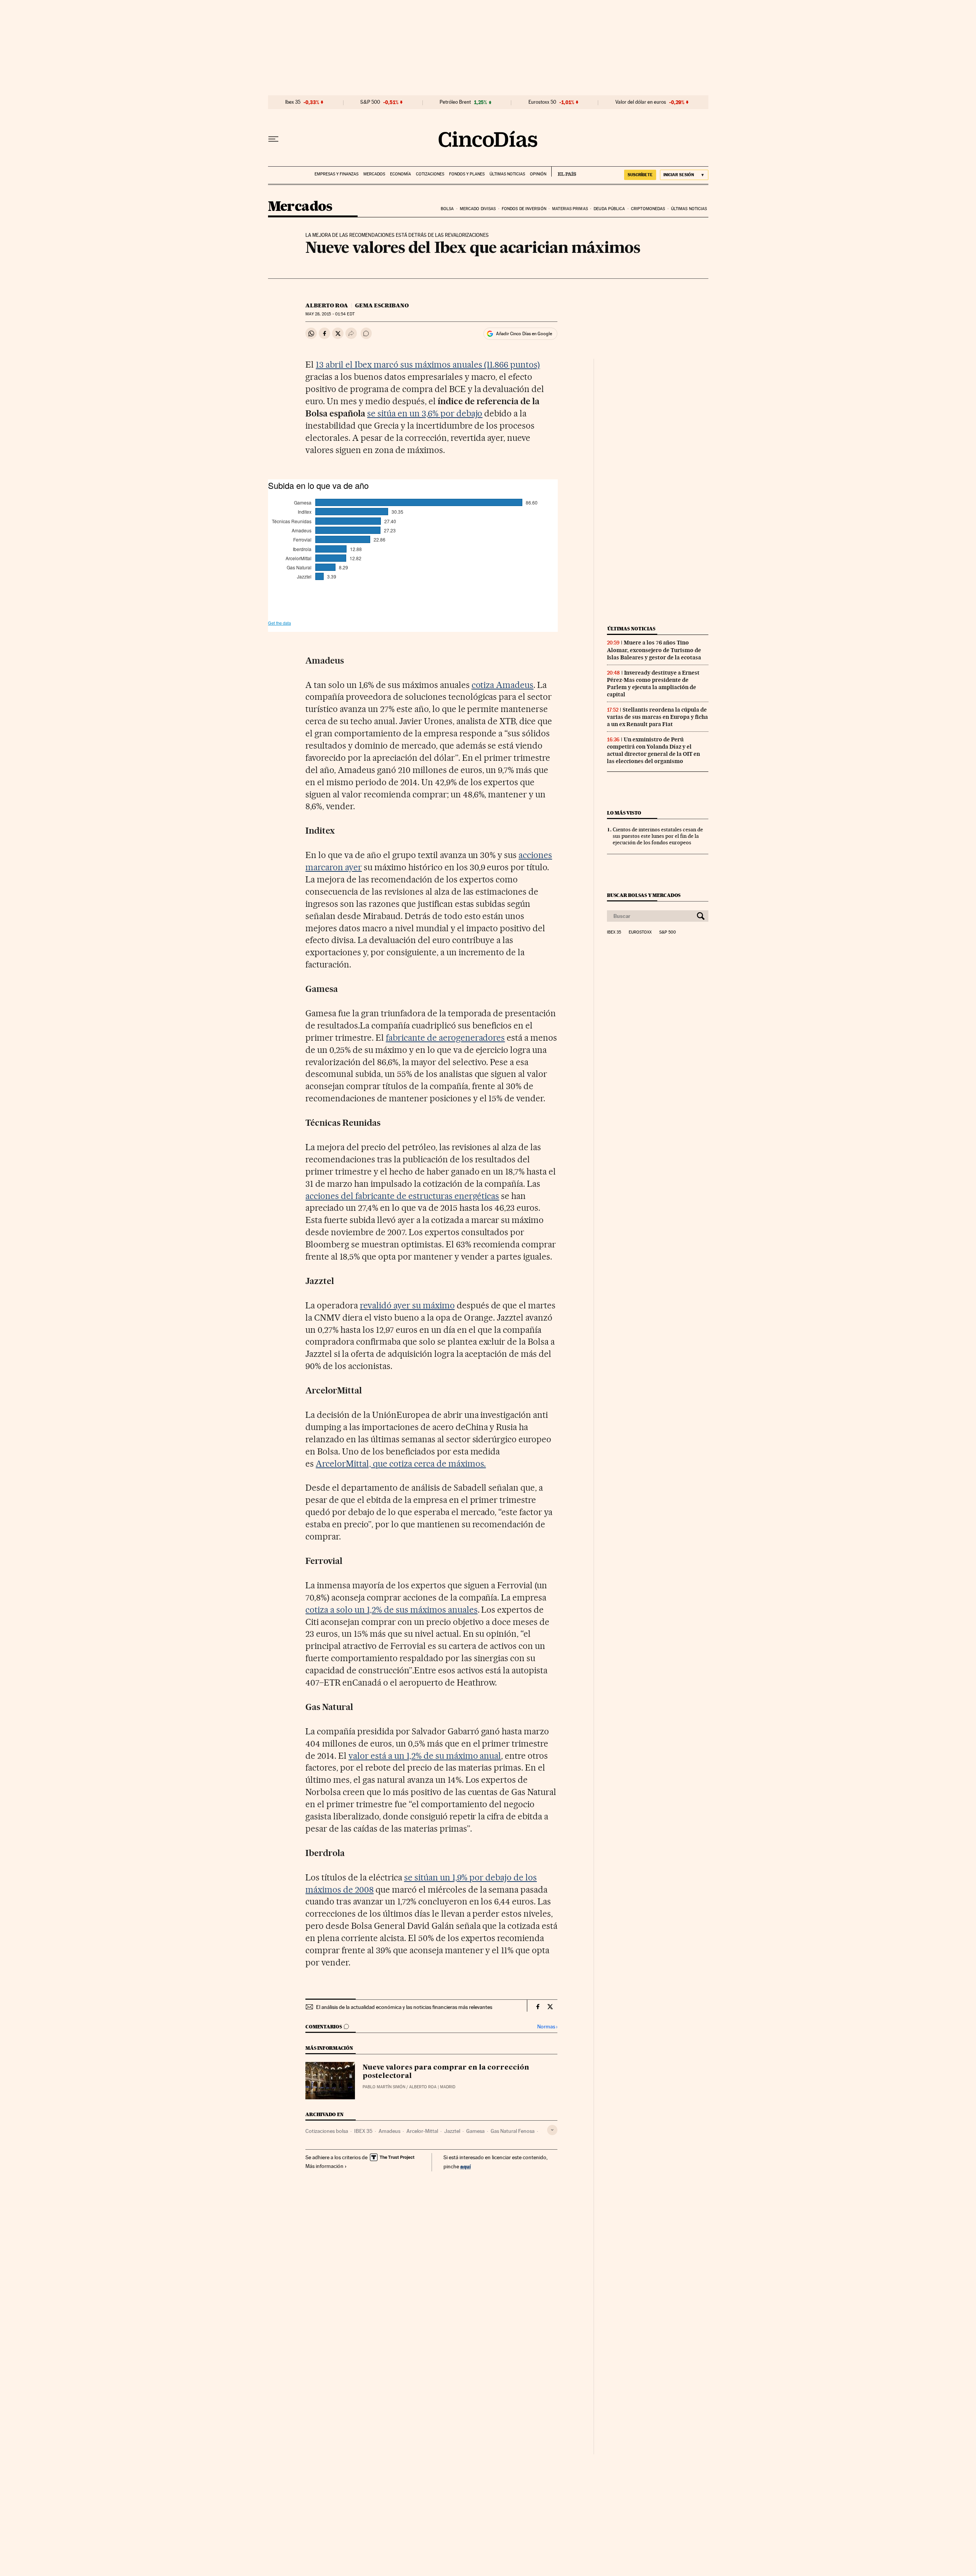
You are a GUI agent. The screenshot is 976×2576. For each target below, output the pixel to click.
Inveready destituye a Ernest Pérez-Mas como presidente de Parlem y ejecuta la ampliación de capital (653, 684)
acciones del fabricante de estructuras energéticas (402, 1196)
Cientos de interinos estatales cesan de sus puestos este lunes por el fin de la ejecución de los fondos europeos (658, 836)
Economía (401, 174)
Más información (324, 2166)
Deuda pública (609, 209)
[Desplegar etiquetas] (552, 2130)
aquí (466, 2166)
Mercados (374, 174)
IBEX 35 (363, 2131)
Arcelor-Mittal (422, 2131)
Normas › (547, 2027)
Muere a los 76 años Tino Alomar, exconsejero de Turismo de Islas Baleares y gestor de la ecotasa (654, 650)
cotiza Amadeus (503, 685)
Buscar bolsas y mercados (644, 895)
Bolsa (447, 209)
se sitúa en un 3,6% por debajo (425, 413)
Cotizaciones (430, 174)
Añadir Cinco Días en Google (524, 334)
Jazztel (452, 2131)
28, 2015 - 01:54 (330, 314)
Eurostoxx (640, 932)
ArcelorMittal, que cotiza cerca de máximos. (401, 1464)
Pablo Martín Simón (384, 2087)
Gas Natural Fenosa (513, 2131)
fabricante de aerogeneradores (445, 1038)
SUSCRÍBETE (640, 175)
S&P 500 (370, 102)
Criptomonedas (648, 209)
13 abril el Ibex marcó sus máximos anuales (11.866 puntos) (428, 365)
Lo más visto (624, 813)
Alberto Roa (327, 305)
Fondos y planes (467, 174)
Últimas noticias (507, 174)
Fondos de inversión (524, 209)
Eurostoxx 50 (542, 102)
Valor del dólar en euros (641, 102)
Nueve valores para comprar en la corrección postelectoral (446, 2072)
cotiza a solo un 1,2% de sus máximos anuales (391, 1610)
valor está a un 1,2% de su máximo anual (425, 1756)
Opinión (538, 174)
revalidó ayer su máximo (407, 1305)
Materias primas (570, 209)
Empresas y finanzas (336, 174)
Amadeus (389, 2131)
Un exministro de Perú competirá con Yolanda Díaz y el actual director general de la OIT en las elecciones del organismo (653, 750)
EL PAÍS (564, 172)
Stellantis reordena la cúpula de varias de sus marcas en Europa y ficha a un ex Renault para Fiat (657, 717)
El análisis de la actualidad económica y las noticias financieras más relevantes (404, 2007)
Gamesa (475, 2131)
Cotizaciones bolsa (327, 2131)
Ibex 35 (293, 102)
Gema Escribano (382, 305)
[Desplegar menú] (273, 139)
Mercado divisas (478, 209)
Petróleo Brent (455, 102)
